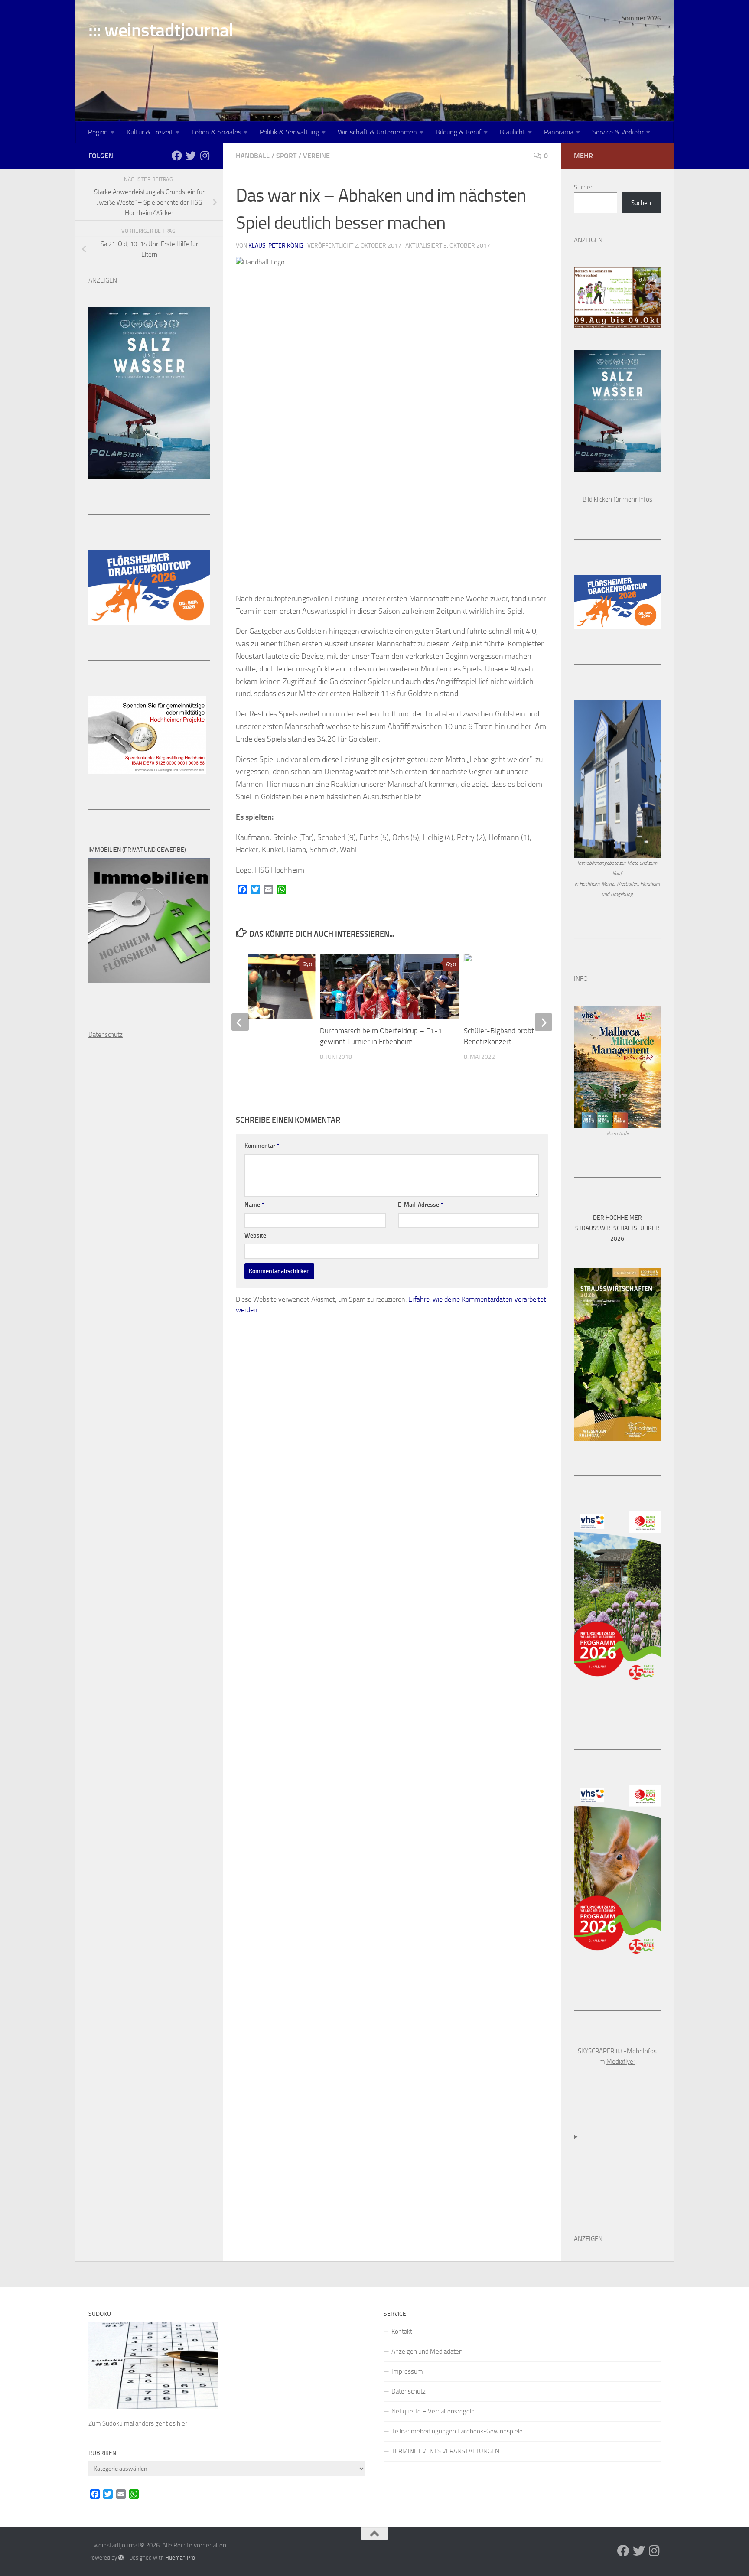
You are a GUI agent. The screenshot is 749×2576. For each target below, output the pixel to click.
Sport (286, 156)
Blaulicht (513, 132)
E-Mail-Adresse (420, 1205)
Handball (253, 156)
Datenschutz (409, 2391)
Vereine (316, 156)
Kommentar (262, 1146)
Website (255, 1236)
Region (98, 132)
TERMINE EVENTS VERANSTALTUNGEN (445, 2451)
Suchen (584, 187)
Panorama (559, 132)
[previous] (240, 1022)
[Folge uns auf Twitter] (191, 156)
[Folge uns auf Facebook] (177, 156)
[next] (544, 1022)
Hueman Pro (180, 2558)
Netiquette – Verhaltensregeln (433, 2411)
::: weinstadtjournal (161, 30)
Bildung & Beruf (458, 132)
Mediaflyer (621, 2061)
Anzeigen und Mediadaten (427, 2351)
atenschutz (108, 1035)
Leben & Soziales (216, 132)
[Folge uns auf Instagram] (205, 156)
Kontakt (402, 2332)
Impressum (407, 2371)
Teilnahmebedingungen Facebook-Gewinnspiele (457, 2431)
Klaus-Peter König (276, 246)
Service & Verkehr (618, 132)
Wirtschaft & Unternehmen (377, 132)
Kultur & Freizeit (150, 132)
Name (254, 1205)
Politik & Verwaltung (289, 132)
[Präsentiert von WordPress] (121, 2558)
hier (182, 2423)
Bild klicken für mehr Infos (617, 499)
